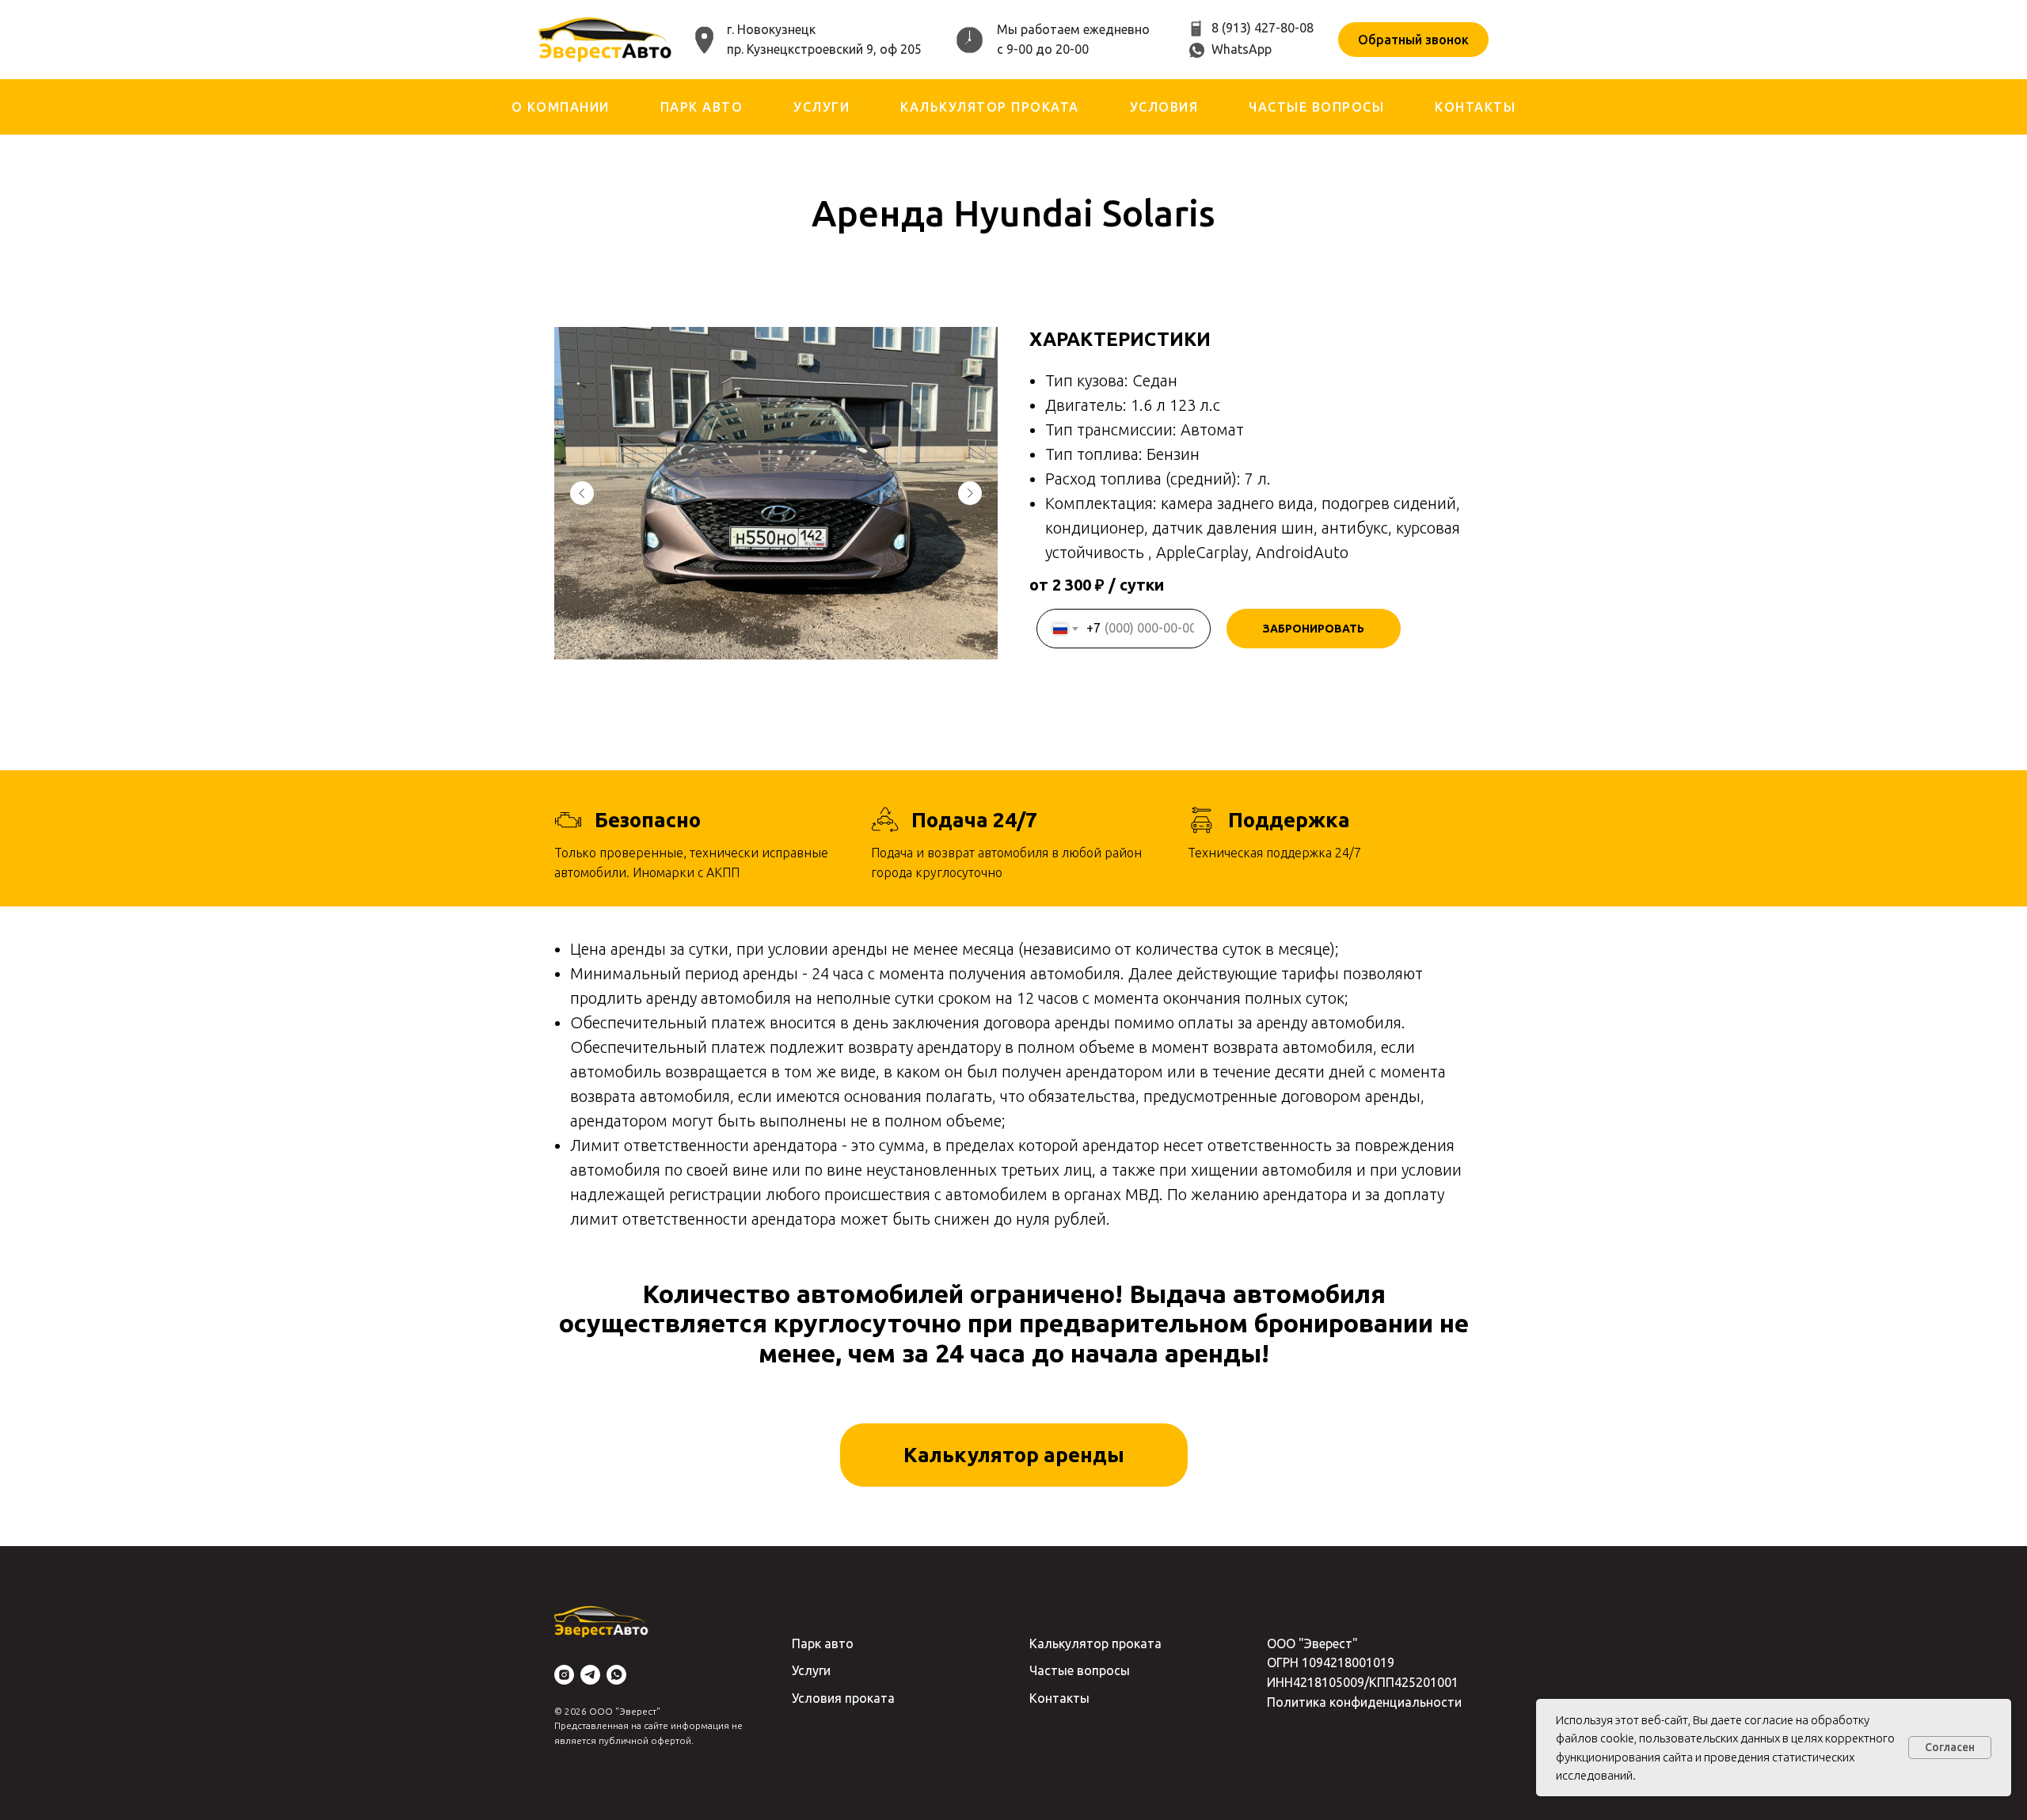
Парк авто (702, 107)
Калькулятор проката (990, 107)
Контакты (1475, 107)
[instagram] (564, 1675)
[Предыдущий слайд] (582, 493)
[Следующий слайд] (970, 493)
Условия (1164, 107)
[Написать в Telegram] (590, 1675)
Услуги (821, 107)
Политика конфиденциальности (1364, 1702)
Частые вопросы (1316, 107)
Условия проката (843, 1698)
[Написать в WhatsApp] (616, 1675)
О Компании (561, 107)
